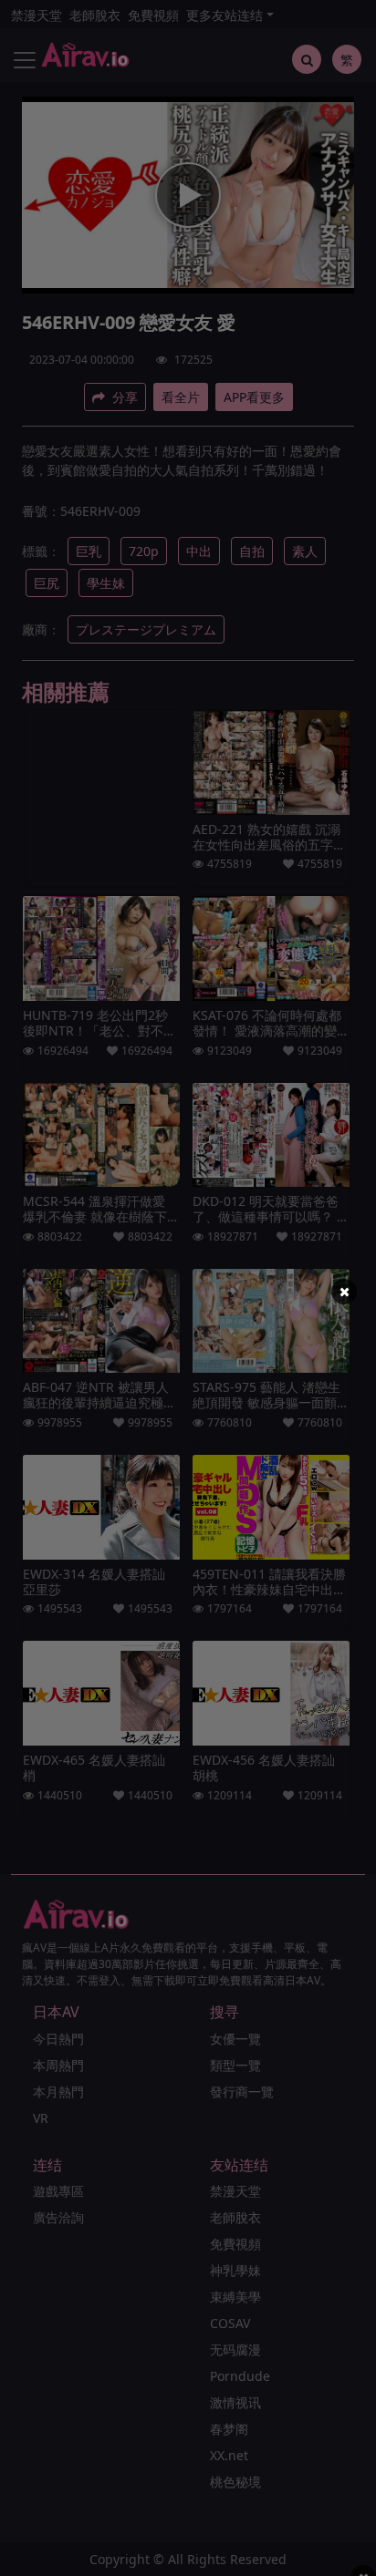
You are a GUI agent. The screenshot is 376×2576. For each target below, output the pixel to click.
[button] (344, 1292)
